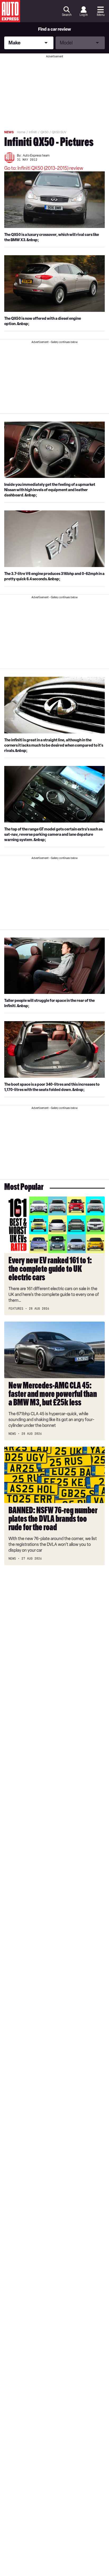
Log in (84, 15)
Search (67, 15)
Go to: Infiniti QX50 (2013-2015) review (44, 168)
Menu (101, 15)
